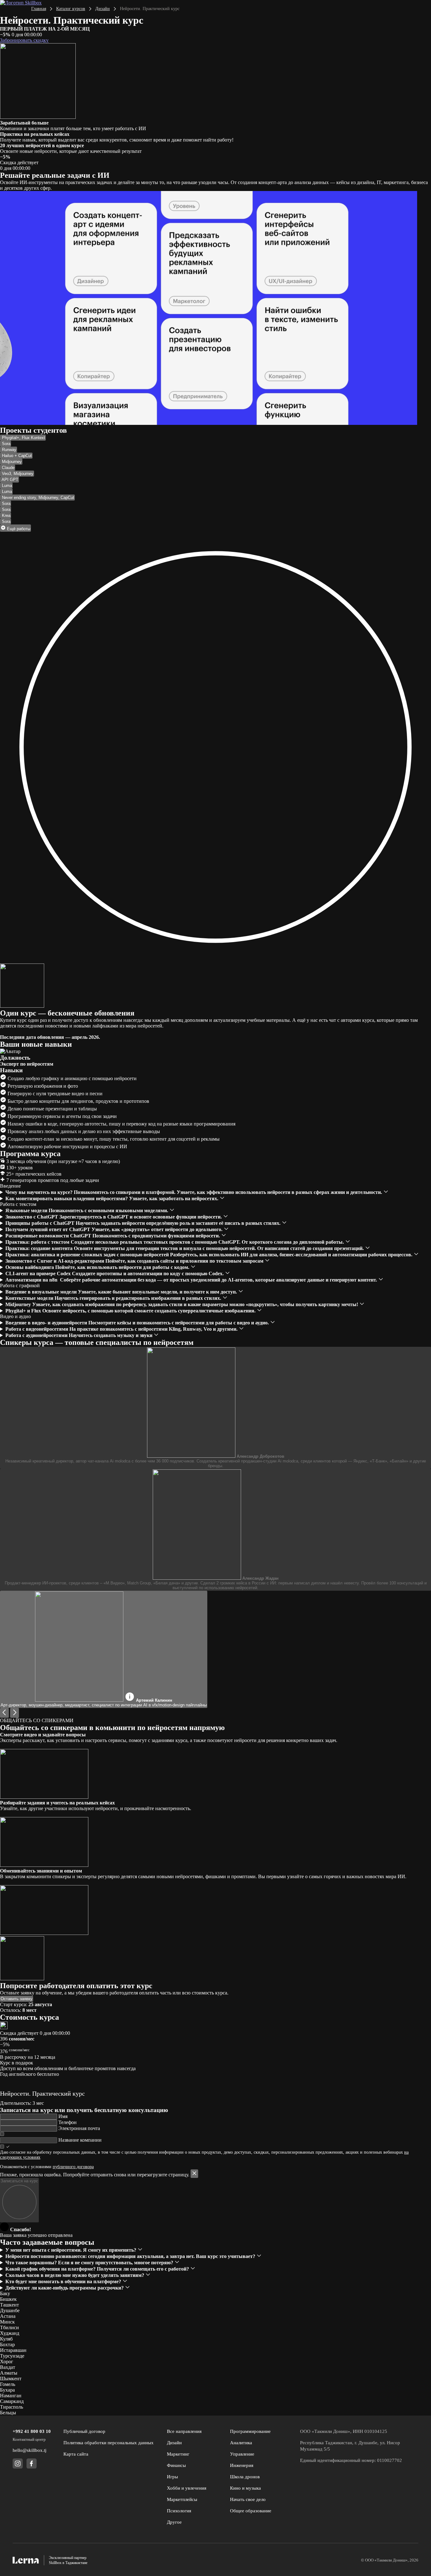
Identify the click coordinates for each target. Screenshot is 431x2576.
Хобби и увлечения (187, 2488)
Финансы (176, 2465)
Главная (39, 9)
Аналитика (241, 2443)
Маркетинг (178, 2454)
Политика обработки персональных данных (109, 2443)
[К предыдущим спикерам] (4, 1713)
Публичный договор (84, 2431)
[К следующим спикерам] (15, 1713)
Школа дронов (245, 2477)
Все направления (184, 2431)
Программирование (250, 2431)
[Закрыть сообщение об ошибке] (194, 2174)
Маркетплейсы (182, 2499)
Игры (172, 2477)
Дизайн (103, 9)
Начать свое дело (248, 2499)
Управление (242, 2454)
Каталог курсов (71, 9)
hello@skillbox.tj (30, 2450)
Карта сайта (76, 2454)
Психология (179, 2511)
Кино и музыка (245, 2488)
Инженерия (242, 2465)
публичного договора (73, 2167)
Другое (174, 2522)
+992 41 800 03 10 (32, 2431)
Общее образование (251, 2511)
